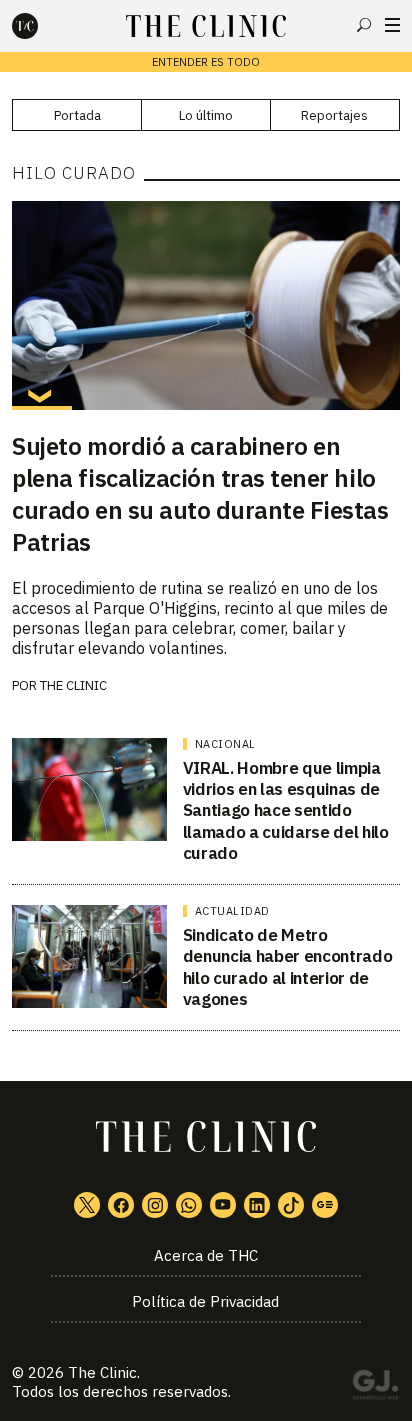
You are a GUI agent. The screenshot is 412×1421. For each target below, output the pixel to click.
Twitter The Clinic (87, 1205)
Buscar (364, 25)
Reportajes (334, 115)
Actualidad (232, 911)
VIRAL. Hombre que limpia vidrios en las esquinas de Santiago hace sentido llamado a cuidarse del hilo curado (286, 810)
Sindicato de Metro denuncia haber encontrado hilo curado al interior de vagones (288, 967)
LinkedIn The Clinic (257, 1205)
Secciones (392, 25)
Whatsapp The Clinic (189, 1205)
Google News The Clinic (325, 1205)
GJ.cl (375, 1388)
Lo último (206, 115)
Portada (77, 115)
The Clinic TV (223, 1205)
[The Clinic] (42, 26)
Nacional (225, 744)
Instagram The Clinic (155, 1205)
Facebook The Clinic (121, 1205)
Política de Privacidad (205, 1301)
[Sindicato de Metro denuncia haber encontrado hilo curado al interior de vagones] (89, 956)
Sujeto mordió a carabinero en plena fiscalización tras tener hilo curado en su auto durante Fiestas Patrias (200, 494)
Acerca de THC (206, 1255)
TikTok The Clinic (291, 1205)
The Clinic (73, 685)
